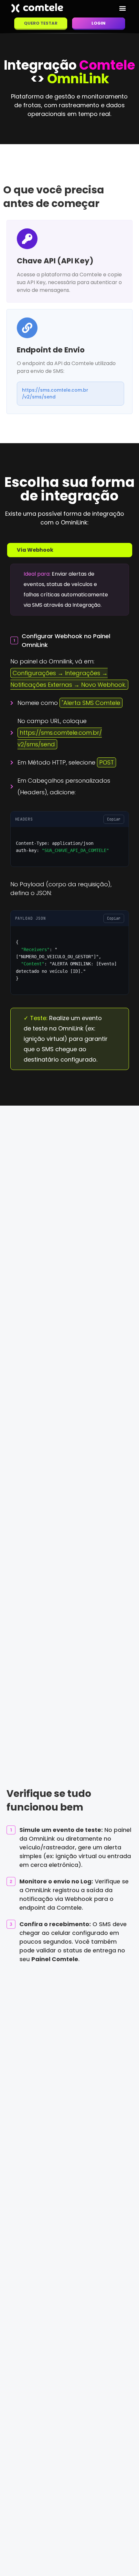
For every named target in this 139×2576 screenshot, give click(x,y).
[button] (122, 8)
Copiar (114, 819)
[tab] (70, 550)
